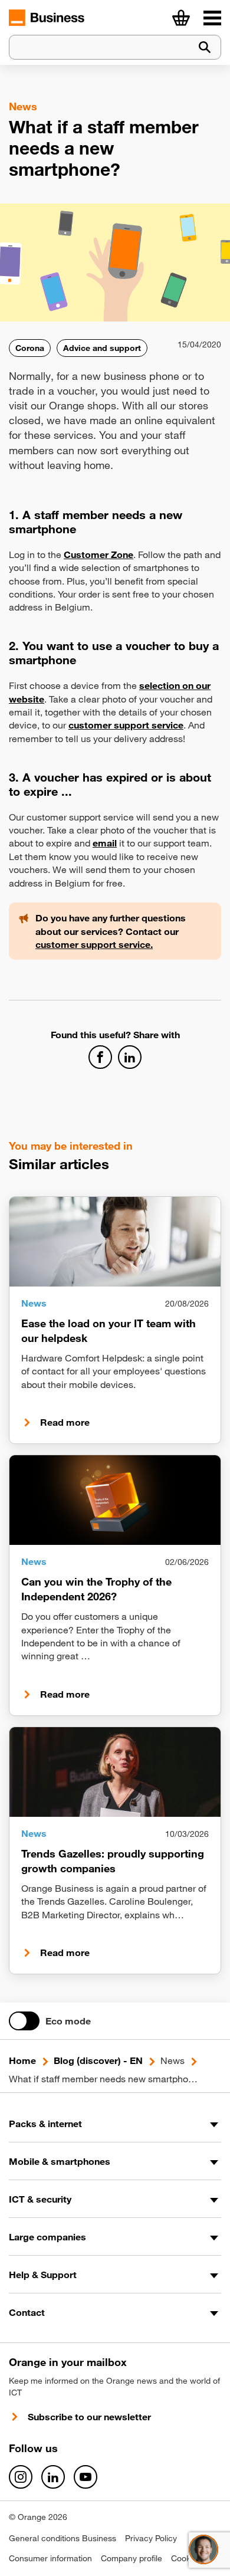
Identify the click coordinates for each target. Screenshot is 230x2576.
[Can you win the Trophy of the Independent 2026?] (115, 1500)
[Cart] (181, 18)
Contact (27, 2312)
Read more (65, 1422)
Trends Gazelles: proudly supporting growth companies (113, 1861)
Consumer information (50, 2558)
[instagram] (21, 2477)
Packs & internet (45, 2124)
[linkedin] (53, 2477)
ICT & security (40, 2199)
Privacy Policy (151, 2538)
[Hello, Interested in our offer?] (203, 2549)
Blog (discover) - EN (98, 2060)
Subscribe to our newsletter (89, 2417)
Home (22, 2060)
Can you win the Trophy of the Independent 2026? (96, 1589)
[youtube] (86, 2477)
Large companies (47, 2237)
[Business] (212, 18)
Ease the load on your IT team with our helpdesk (109, 1330)
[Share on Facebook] (100, 1057)
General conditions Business (63, 2538)
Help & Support (43, 2275)
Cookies (186, 2558)
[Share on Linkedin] (130, 1057)
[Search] (205, 47)
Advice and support (102, 348)
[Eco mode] (24, 2021)
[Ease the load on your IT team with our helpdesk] (115, 1242)
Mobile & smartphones (60, 2161)
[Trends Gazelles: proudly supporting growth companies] (115, 1772)
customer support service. (94, 944)
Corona (30, 348)
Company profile (132, 2558)
